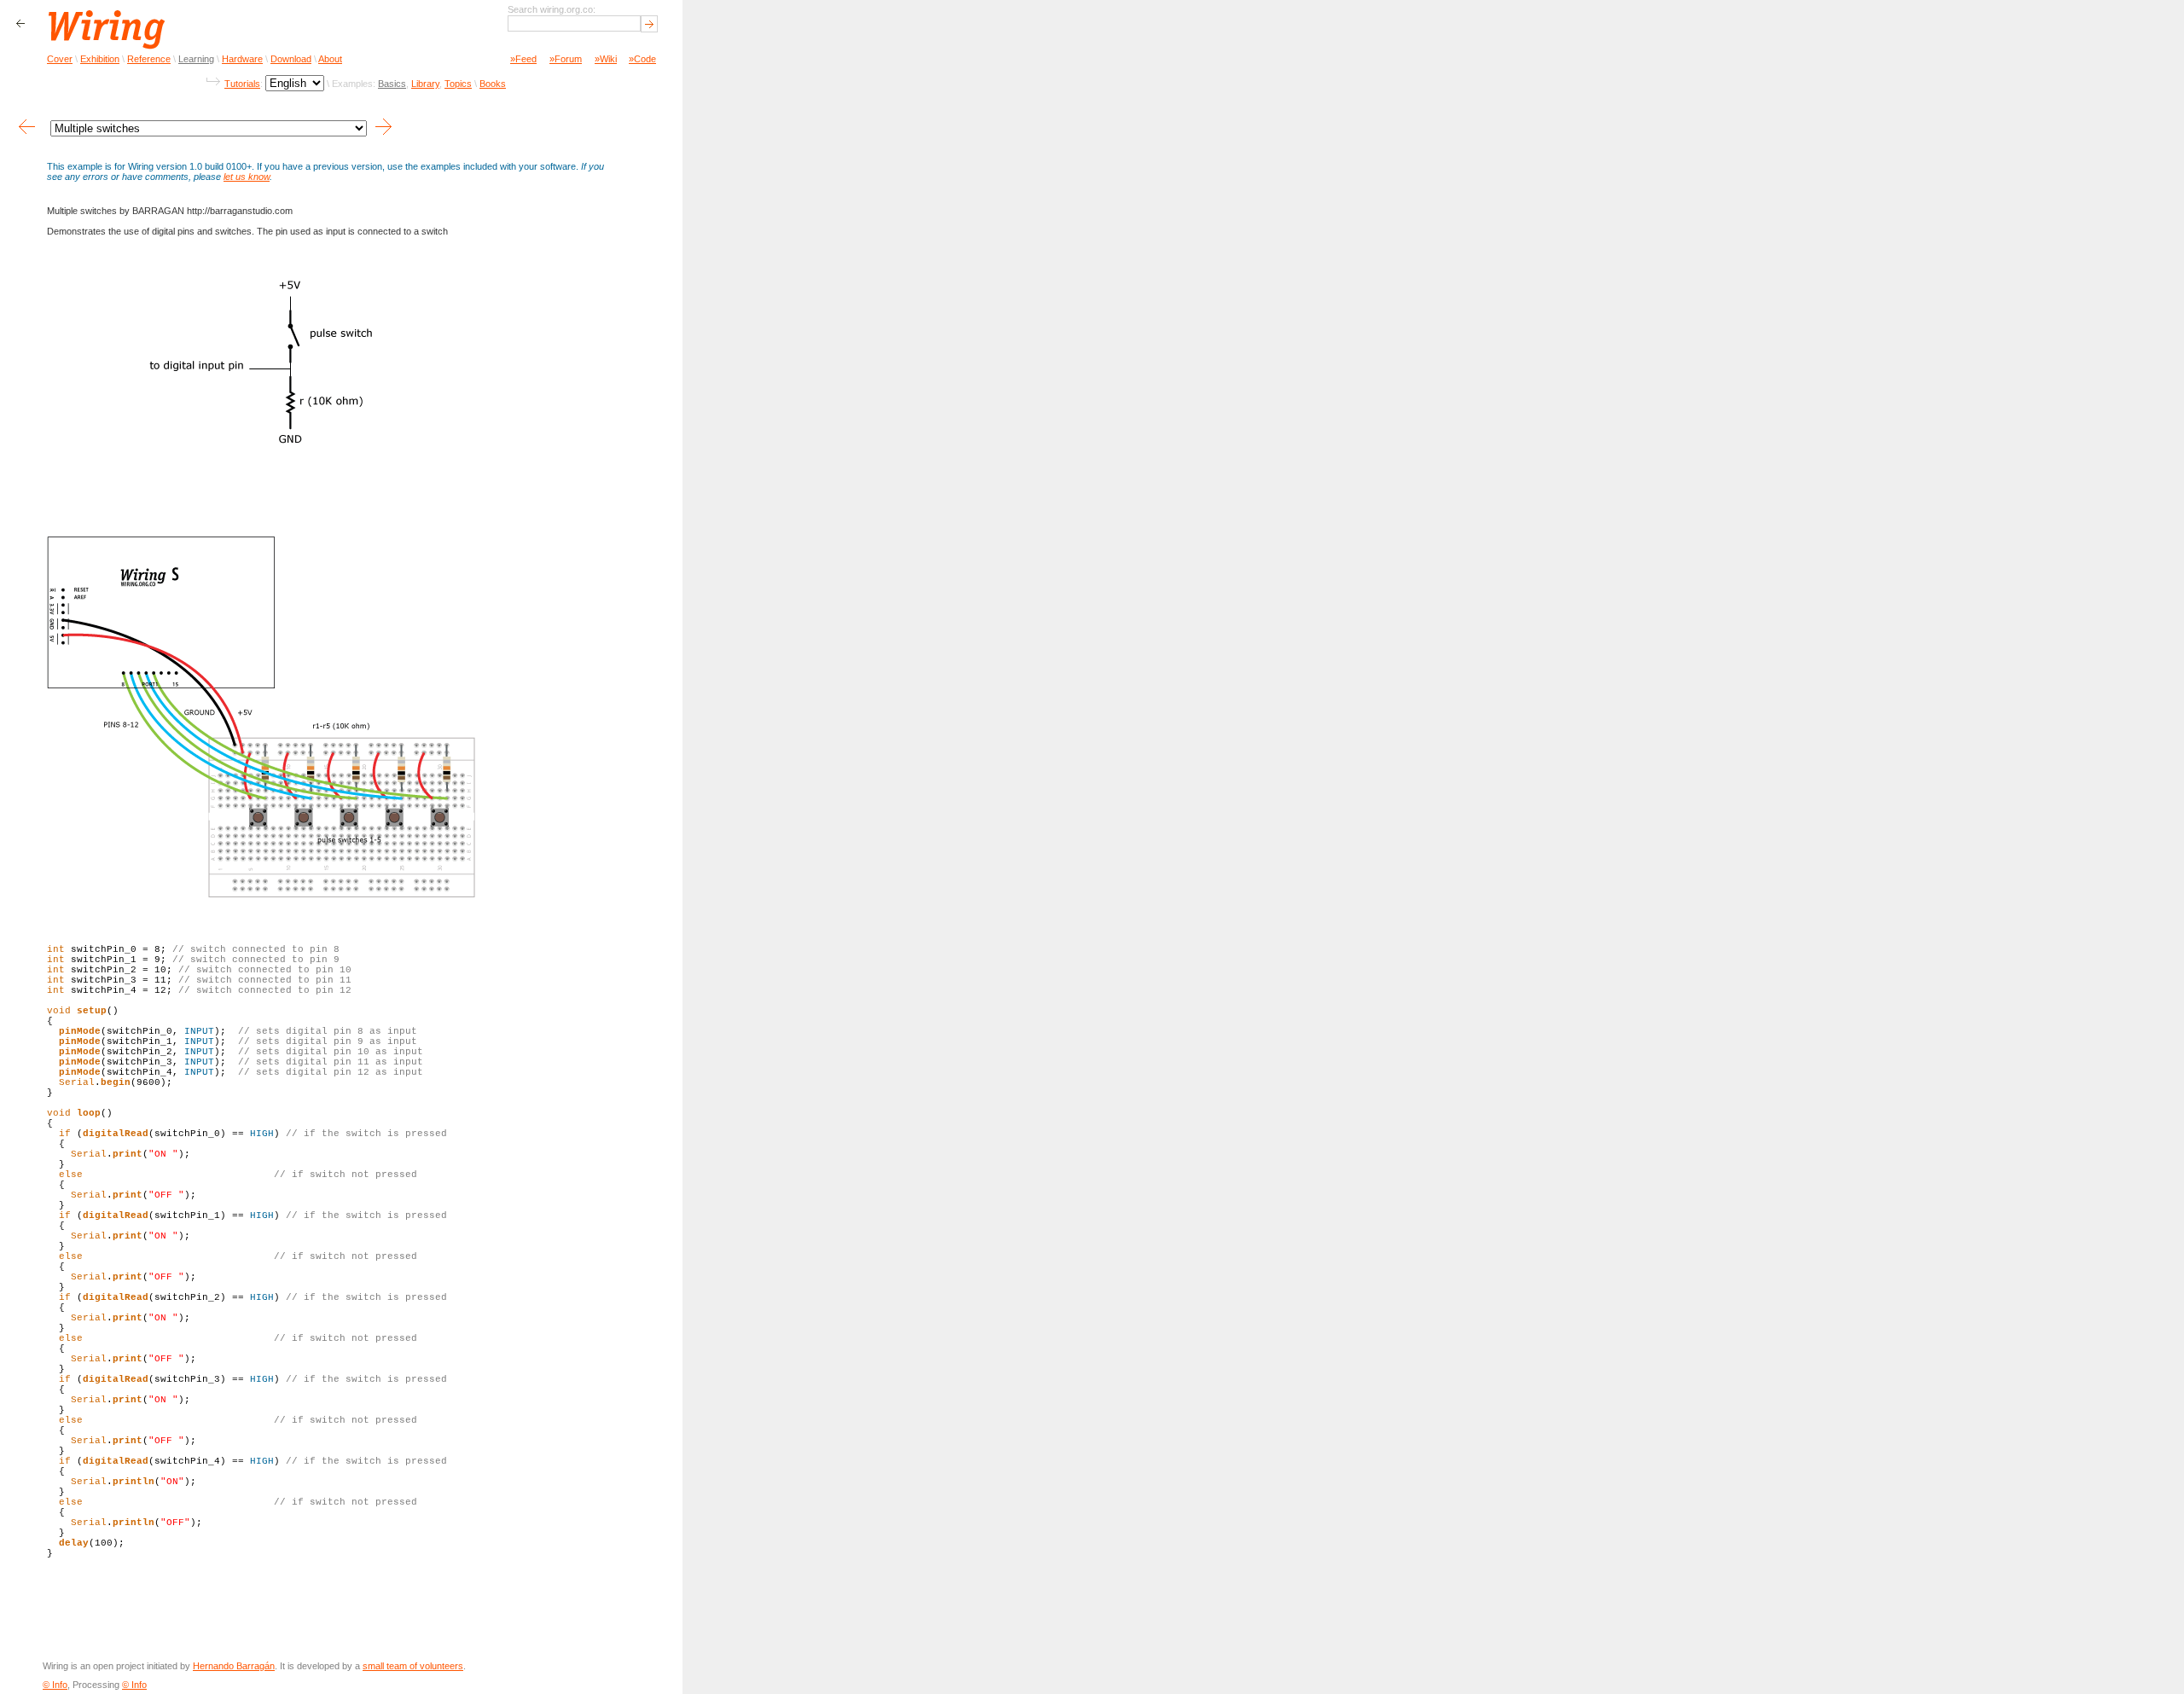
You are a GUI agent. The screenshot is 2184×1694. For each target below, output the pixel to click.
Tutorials (242, 84)
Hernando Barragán (234, 1666)
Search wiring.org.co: (552, 9)
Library (425, 84)
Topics (458, 84)
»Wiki (606, 59)
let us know (247, 177)
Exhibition (100, 59)
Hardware (242, 59)
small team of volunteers (413, 1666)
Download (291, 59)
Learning (196, 59)
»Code (642, 59)
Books (493, 84)
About (330, 59)
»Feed (523, 59)
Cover (60, 59)
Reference (149, 59)
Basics (392, 84)
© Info (55, 1685)
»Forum (566, 59)
